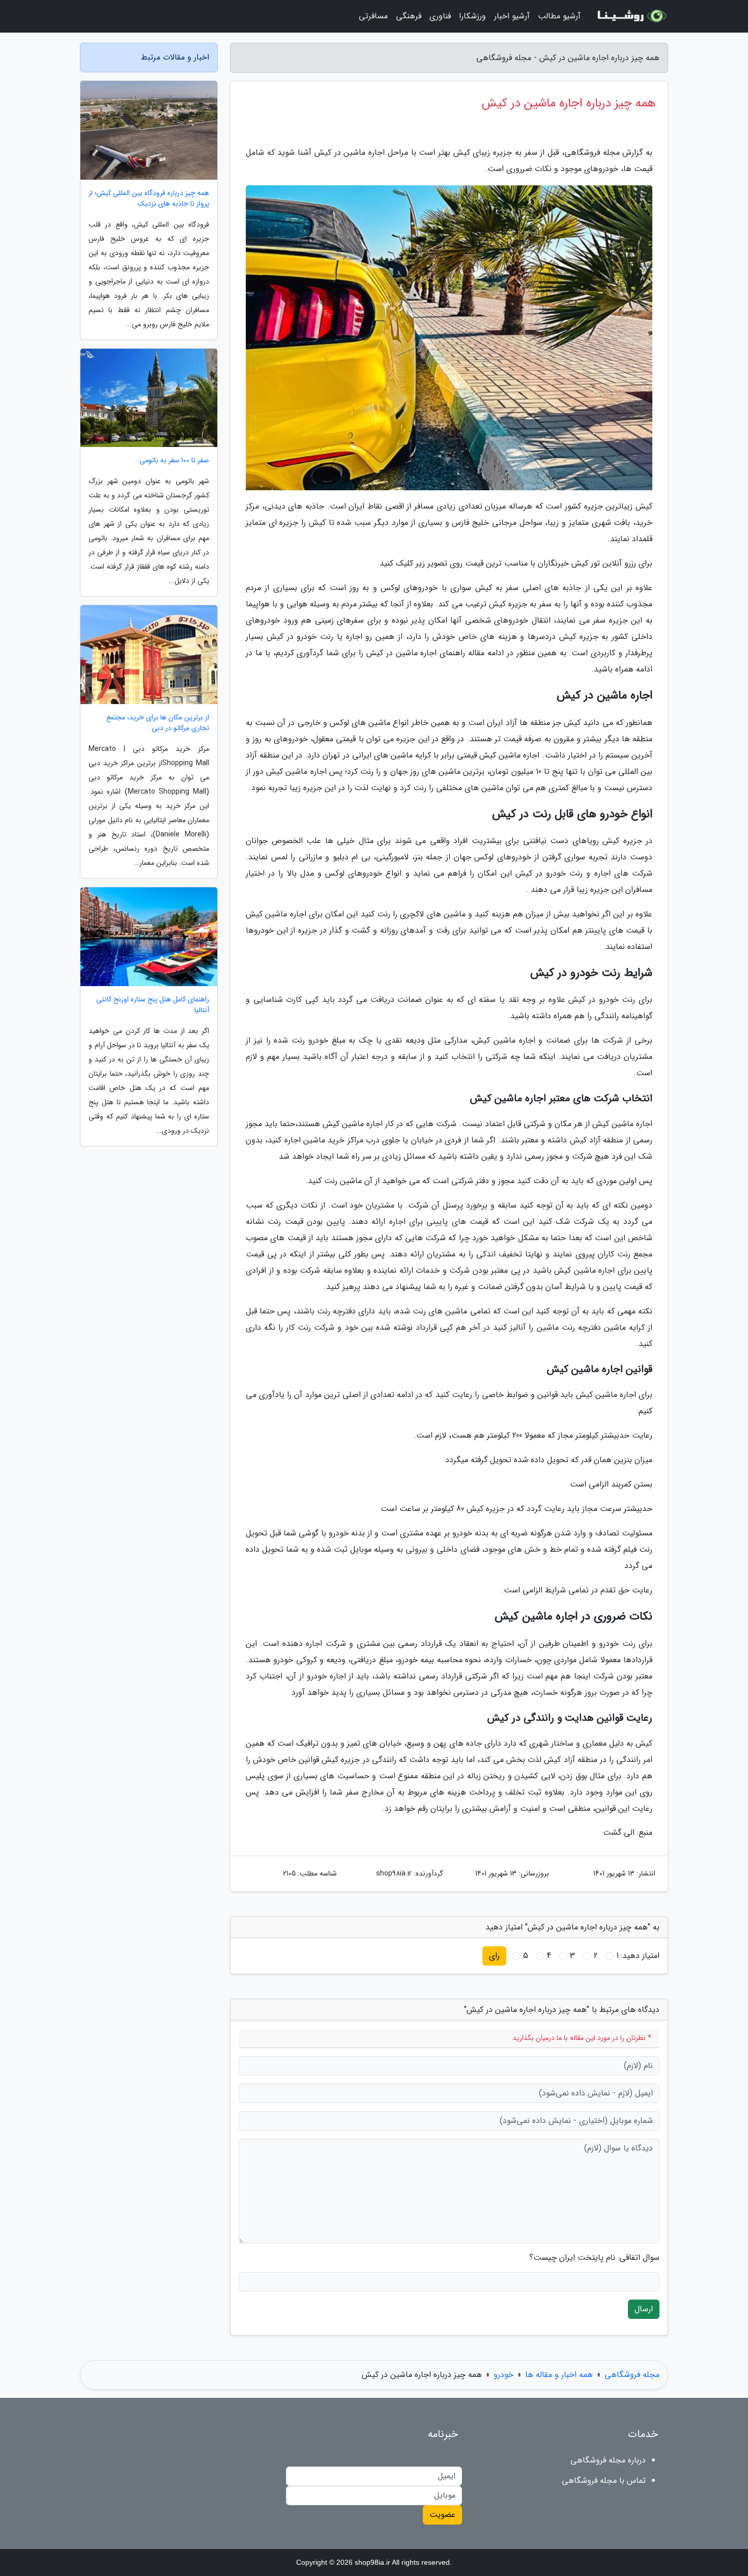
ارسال (644, 2309)
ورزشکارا (472, 16)
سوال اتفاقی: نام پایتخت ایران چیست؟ (594, 2258)
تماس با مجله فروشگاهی (604, 2481)
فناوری (440, 16)
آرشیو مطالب (559, 16)
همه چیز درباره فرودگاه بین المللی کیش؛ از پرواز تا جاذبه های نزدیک (149, 199)
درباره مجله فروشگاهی (608, 2460)
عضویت (442, 2515)
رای (494, 1956)
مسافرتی (373, 16)
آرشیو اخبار (512, 16)
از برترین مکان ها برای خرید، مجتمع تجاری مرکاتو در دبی (158, 723)
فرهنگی (409, 16)
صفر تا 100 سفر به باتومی (174, 460)
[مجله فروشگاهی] (630, 16)
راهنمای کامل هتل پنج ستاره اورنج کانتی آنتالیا (153, 1005)
